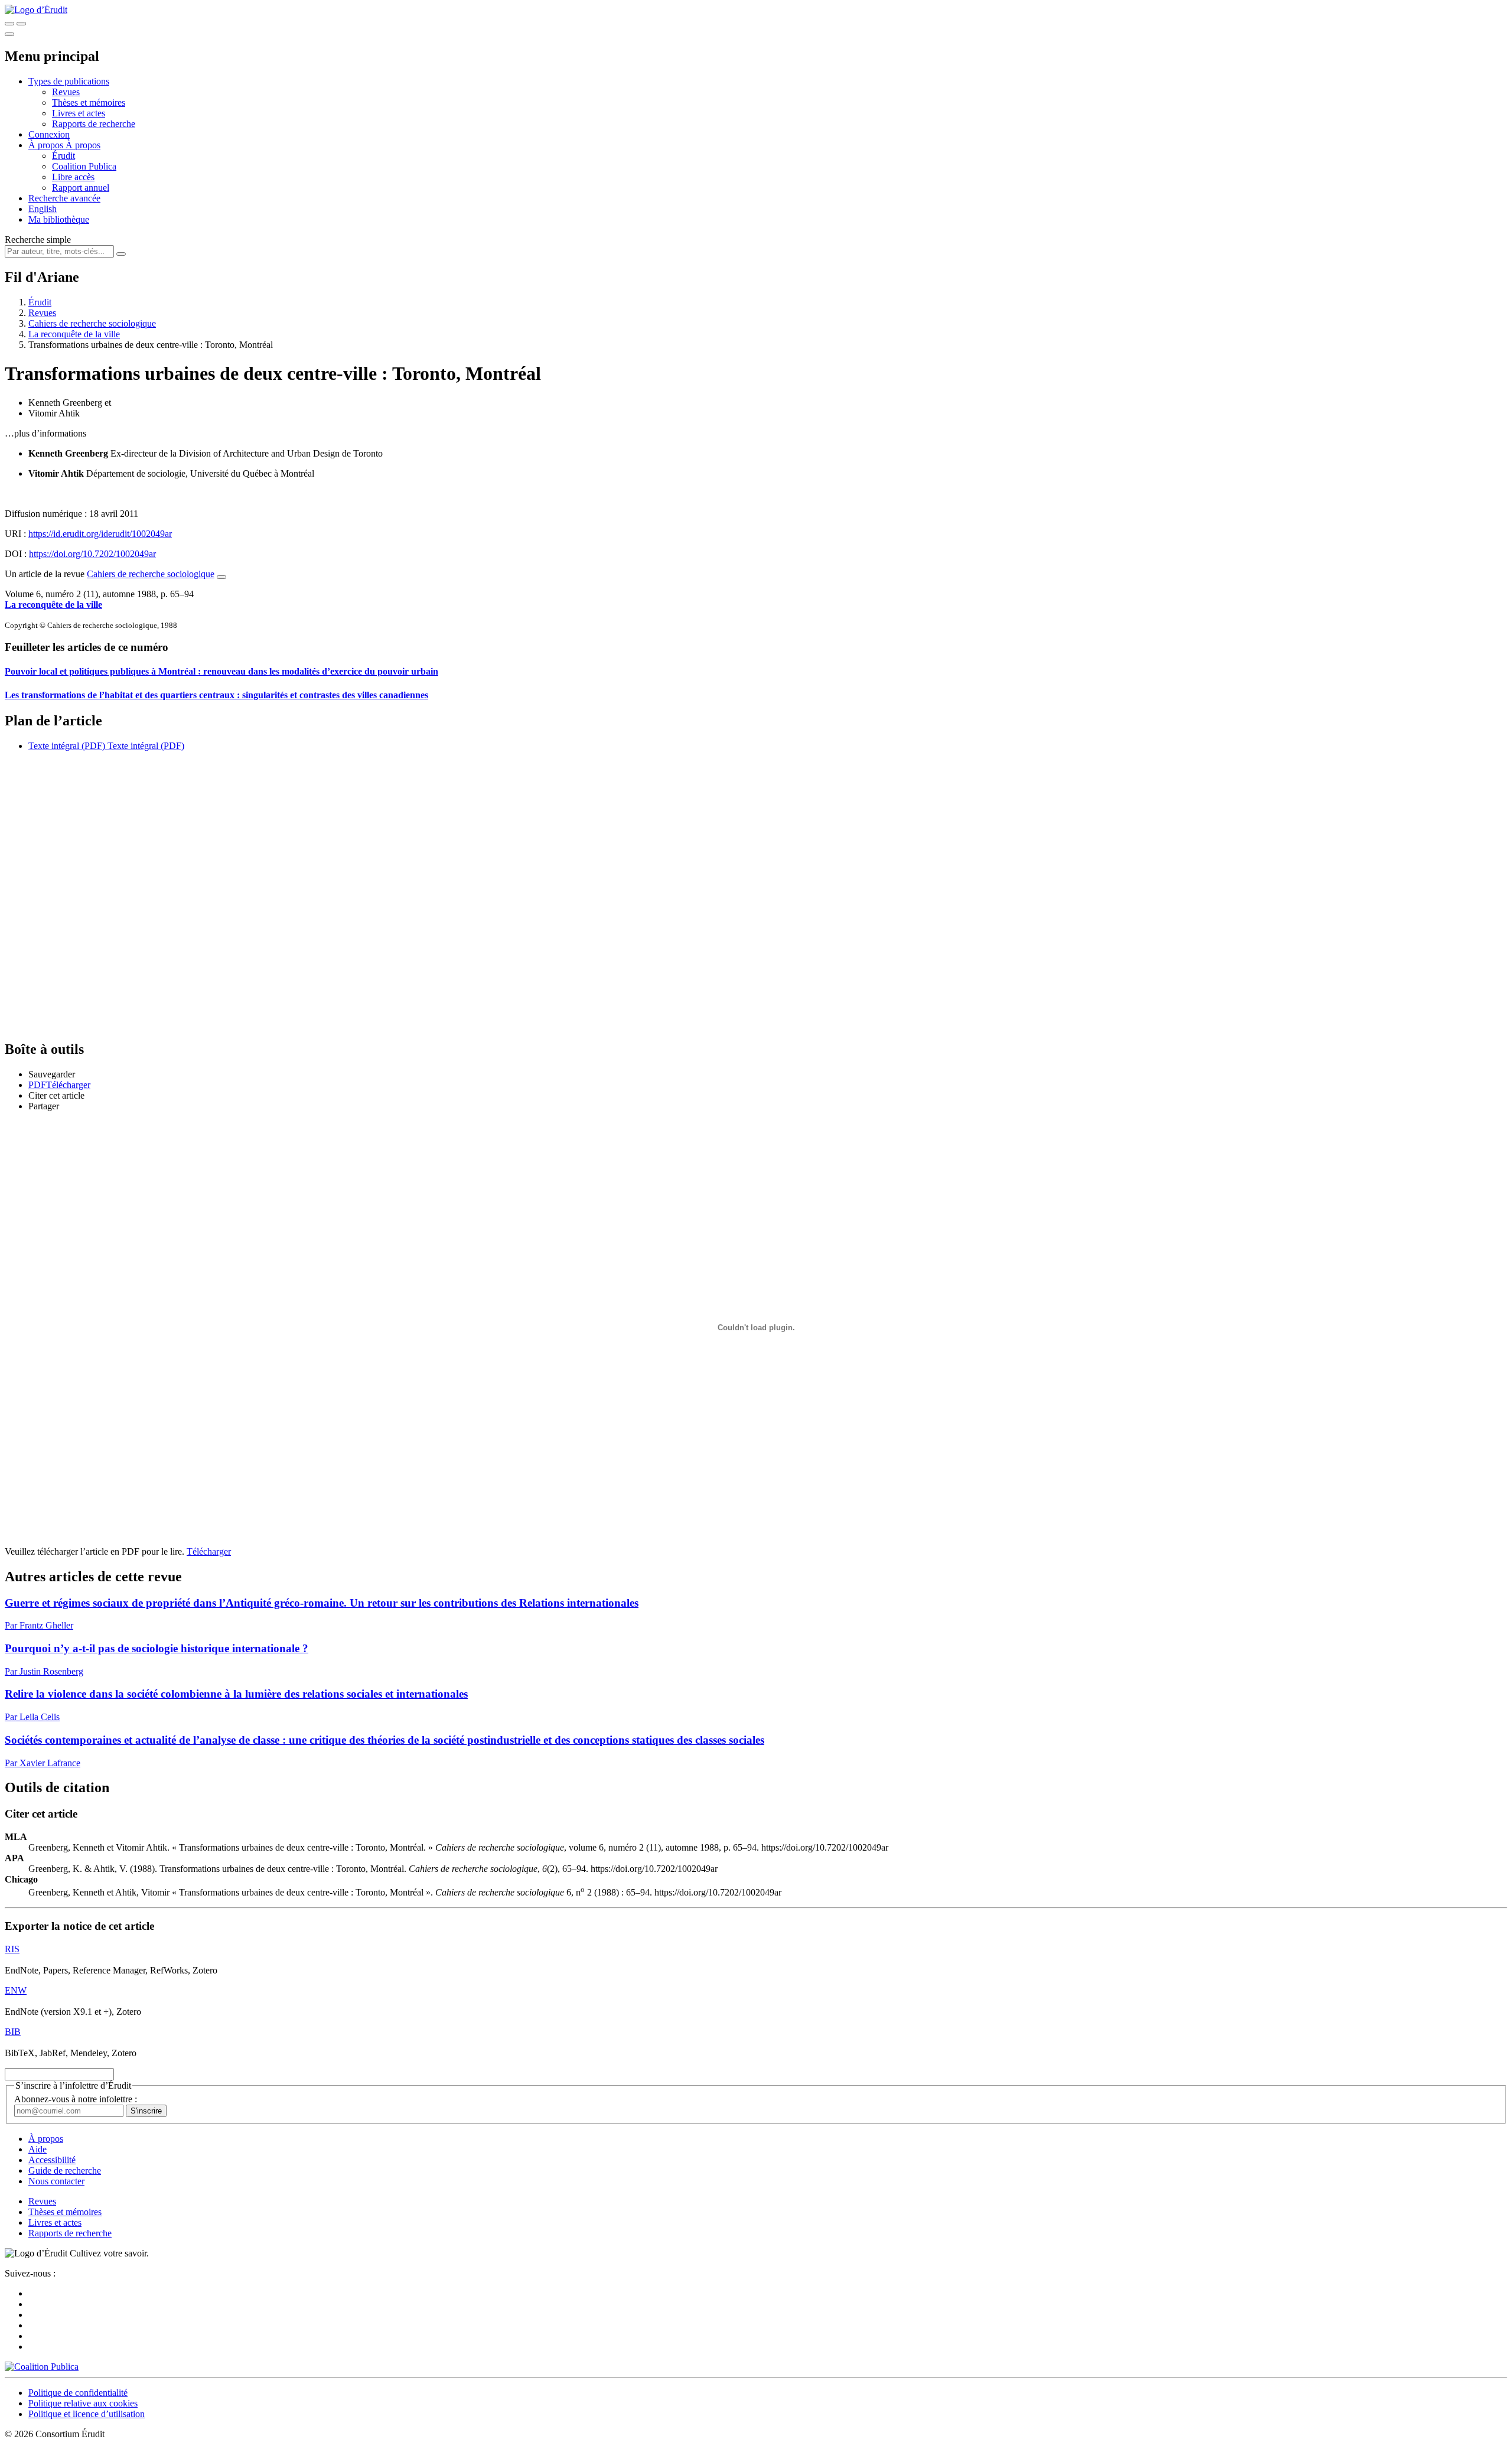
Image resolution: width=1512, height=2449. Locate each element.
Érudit (63, 156)
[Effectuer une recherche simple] (9, 24)
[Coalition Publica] (42, 2367)
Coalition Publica (84, 166)
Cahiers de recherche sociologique (92, 323)
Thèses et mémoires (89, 102)
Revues (66, 92)
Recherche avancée (64, 198)
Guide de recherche (65, 2170)
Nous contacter (56, 2181)
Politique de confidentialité (78, 2393)
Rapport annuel (81, 188)
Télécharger (209, 1551)
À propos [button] (47, 145)
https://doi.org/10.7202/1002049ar (92, 554)
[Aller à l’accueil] (36, 10)
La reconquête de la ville (74, 334)
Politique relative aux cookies (83, 2403)
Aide (38, 2149)
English (43, 209)
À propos (83, 145)
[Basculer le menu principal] (9, 34)
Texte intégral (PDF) (67, 746)
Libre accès (73, 177)
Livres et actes (79, 113)
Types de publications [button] (69, 81)
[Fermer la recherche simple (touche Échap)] (21, 24)
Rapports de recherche (94, 124)
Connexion (49, 134)
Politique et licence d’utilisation (87, 2414)
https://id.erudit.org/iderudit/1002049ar (100, 534)
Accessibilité (52, 2160)
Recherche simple (38, 240)
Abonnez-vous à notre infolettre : (76, 2099)
